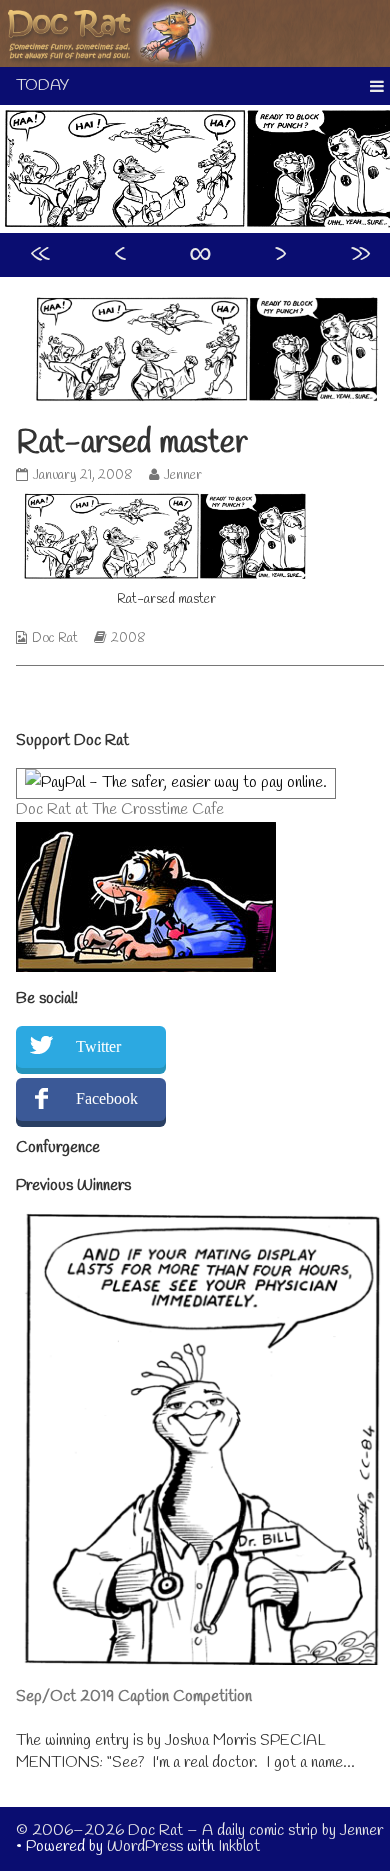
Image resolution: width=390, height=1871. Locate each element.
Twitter (98, 1046)
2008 (128, 638)
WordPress (145, 1846)
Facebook (107, 1098)
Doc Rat (55, 638)
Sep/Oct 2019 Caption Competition (134, 1696)
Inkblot (239, 1846)
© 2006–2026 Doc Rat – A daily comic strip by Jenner (199, 1830)
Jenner (182, 475)
